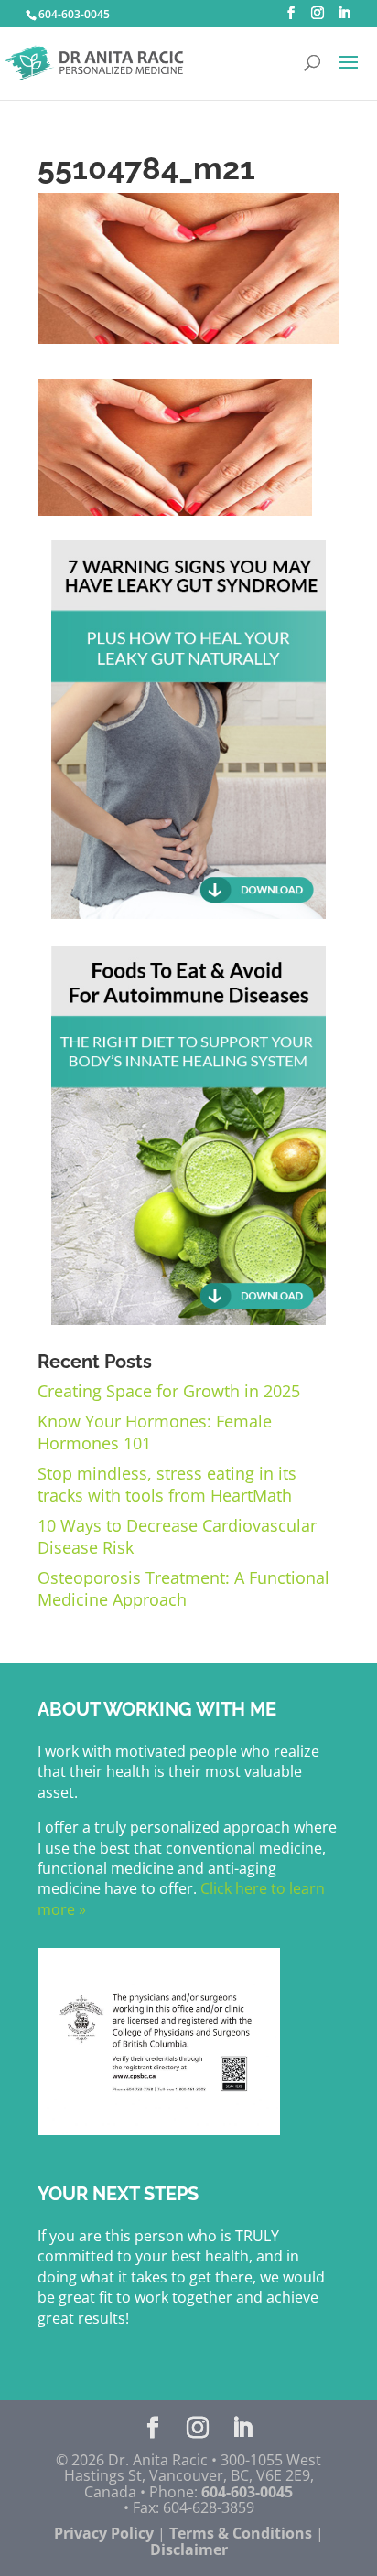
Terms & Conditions (241, 2533)
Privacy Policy (104, 2533)
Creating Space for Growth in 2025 (169, 1391)
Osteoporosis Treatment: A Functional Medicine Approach (183, 1588)
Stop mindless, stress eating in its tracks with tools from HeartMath (167, 1484)
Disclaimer (189, 2549)
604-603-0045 (74, 14)
